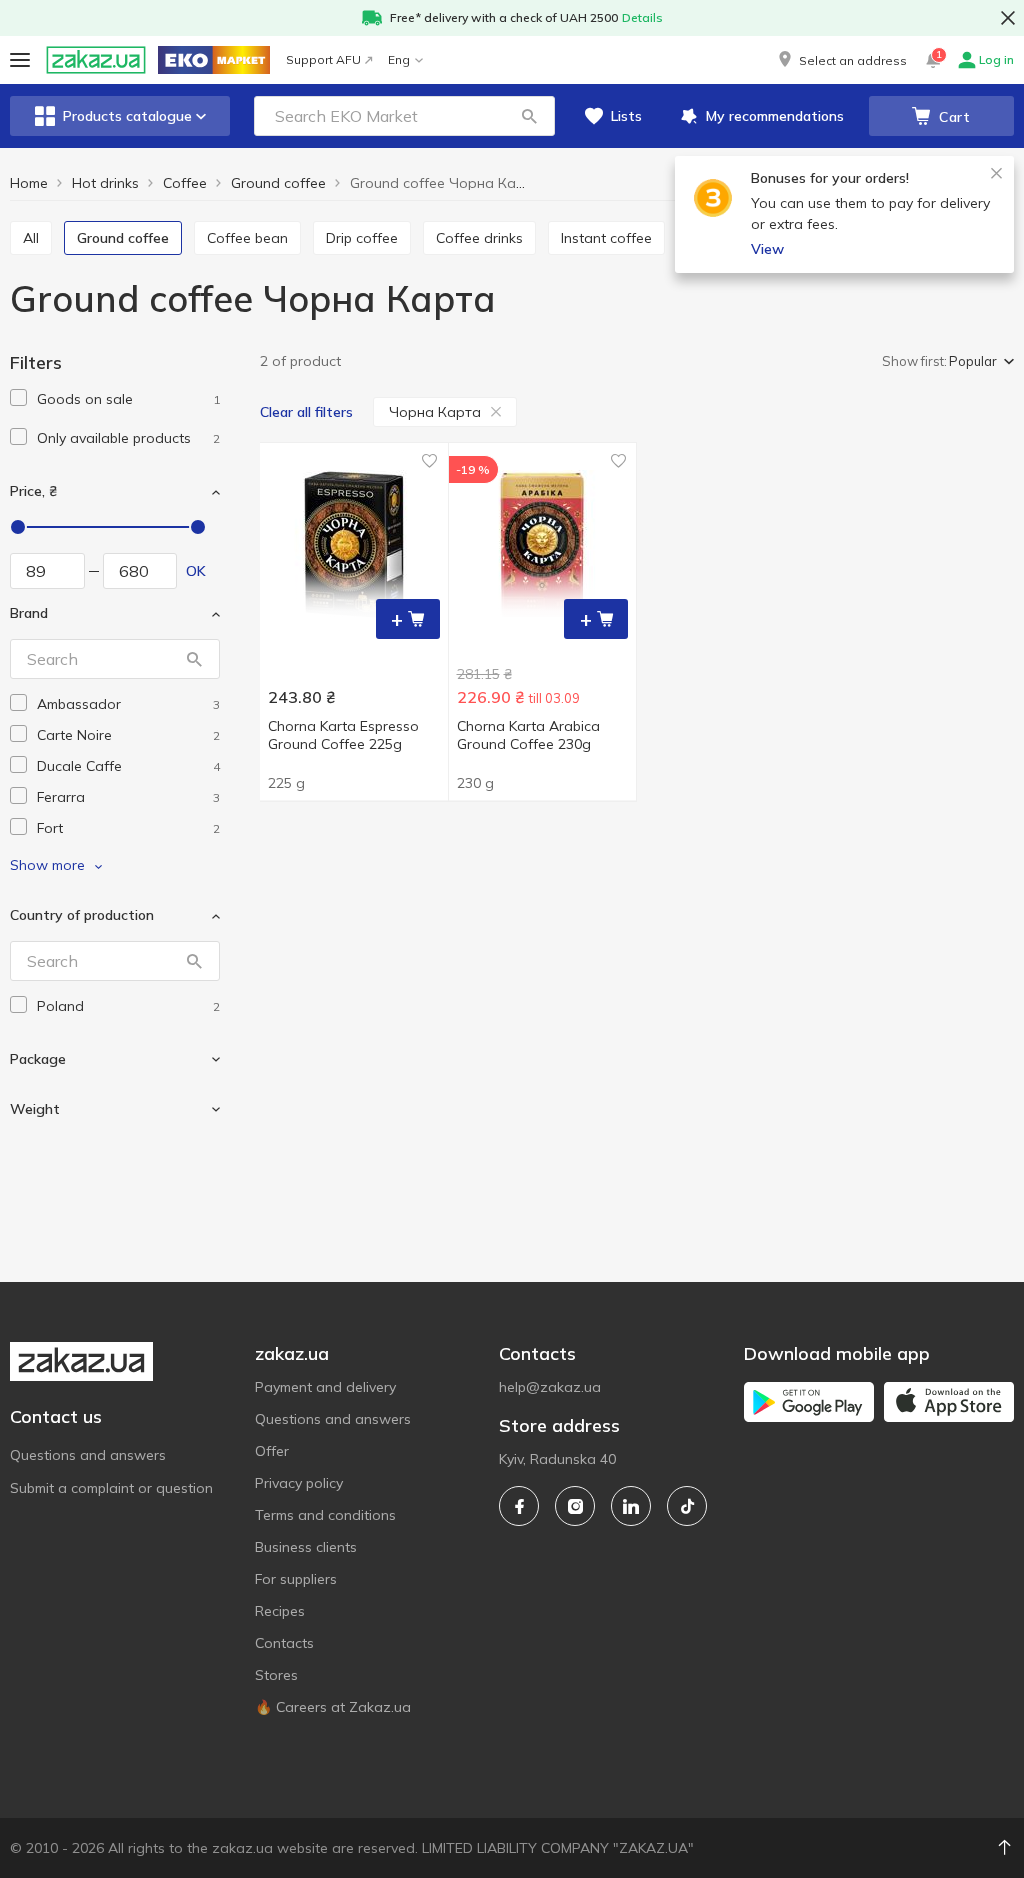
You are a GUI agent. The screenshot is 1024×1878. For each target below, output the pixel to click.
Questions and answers (88, 1455)
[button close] (1008, 18)
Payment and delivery (325, 1387)
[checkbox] (18, 397)
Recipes (280, 1611)
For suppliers (296, 1579)
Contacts (284, 1643)
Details (642, 17)
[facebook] (519, 1506)
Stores (276, 1675)
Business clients (306, 1547)
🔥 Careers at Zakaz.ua (333, 1707)
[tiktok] (687, 1506)
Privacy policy (299, 1483)
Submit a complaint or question (111, 1488)
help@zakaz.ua (550, 1387)
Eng (399, 59)
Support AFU (323, 59)
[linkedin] (631, 1506)
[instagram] (575, 1506)
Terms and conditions (325, 1515)
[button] (841, 60)
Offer (272, 1451)
